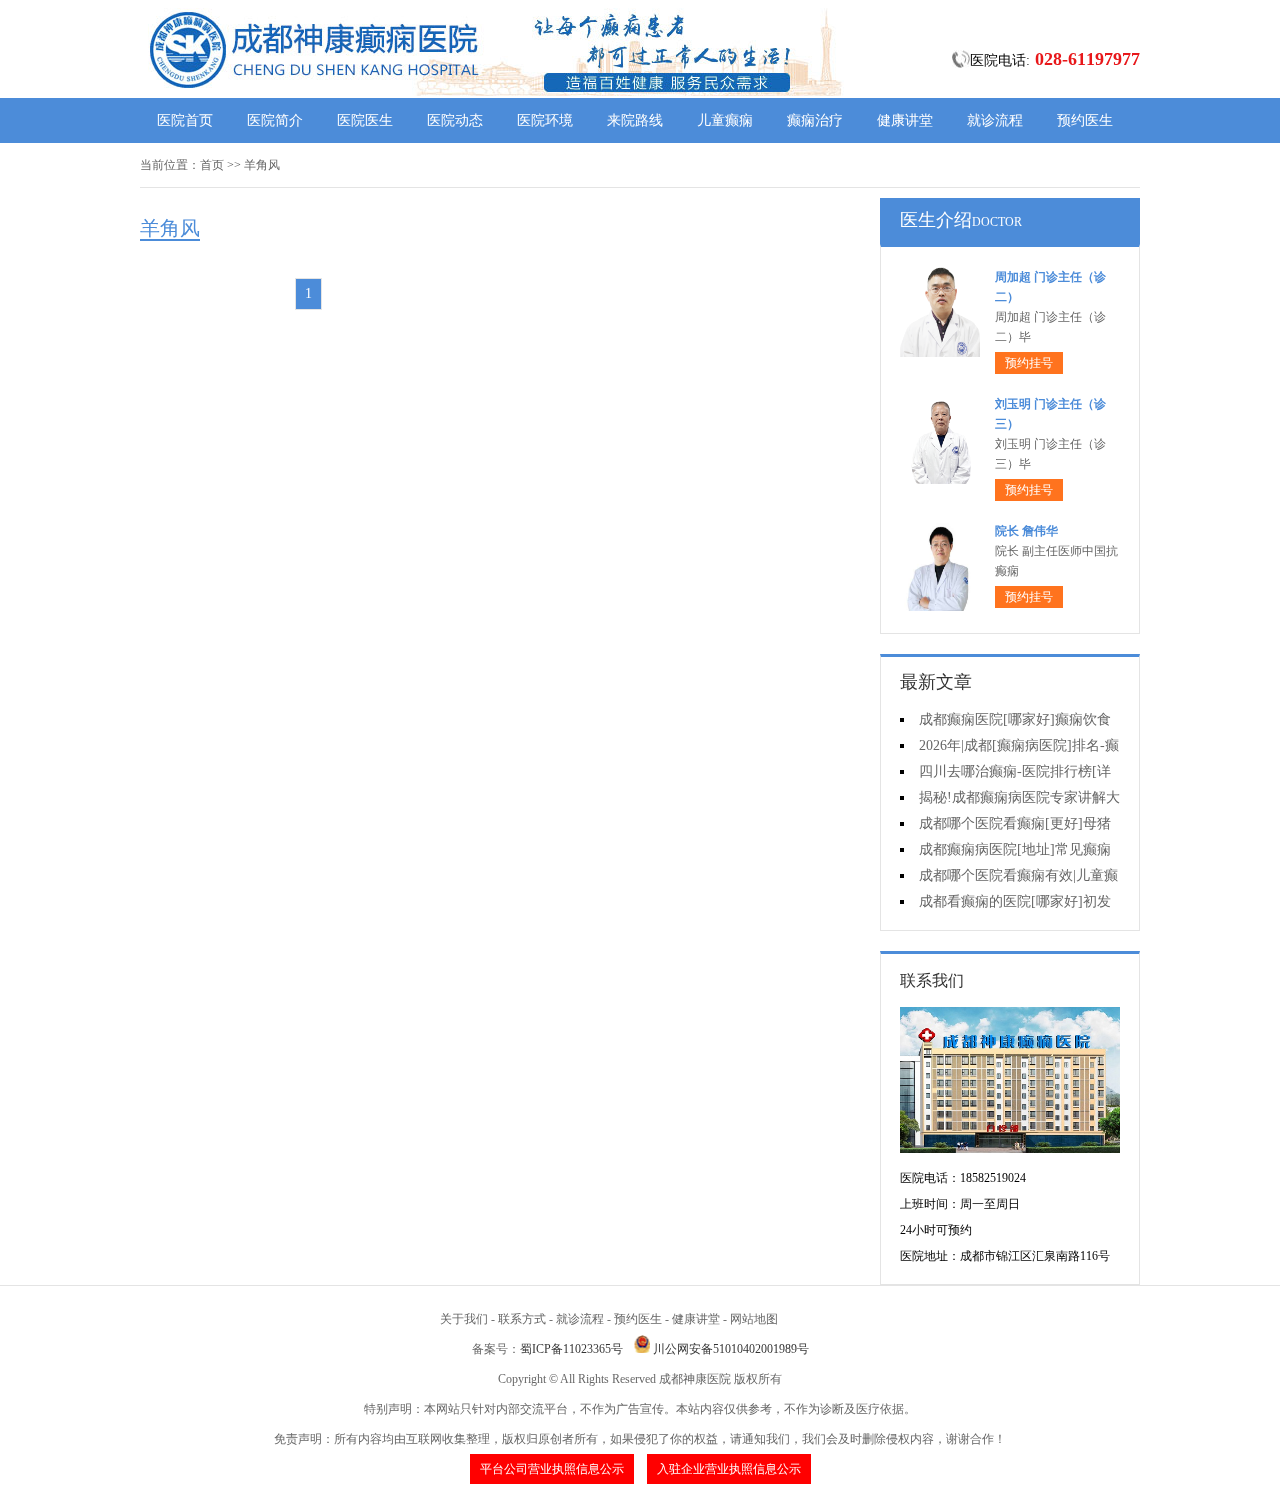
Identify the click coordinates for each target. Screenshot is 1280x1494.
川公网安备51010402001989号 (731, 1349)
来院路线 (635, 120)
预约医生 (1085, 120)
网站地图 (754, 1319)
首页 (212, 165)
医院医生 (365, 120)
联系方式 (522, 1319)
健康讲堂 (905, 120)
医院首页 (185, 120)
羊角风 (262, 165)
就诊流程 (995, 120)
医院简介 (275, 120)
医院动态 (455, 120)
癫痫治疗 (815, 120)
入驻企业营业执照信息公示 (729, 1469)
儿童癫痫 (725, 120)
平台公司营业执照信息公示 (552, 1469)
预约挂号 (1029, 363)
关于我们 (464, 1319)
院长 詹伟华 (1026, 531)
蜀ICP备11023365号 (571, 1349)
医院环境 (545, 120)
